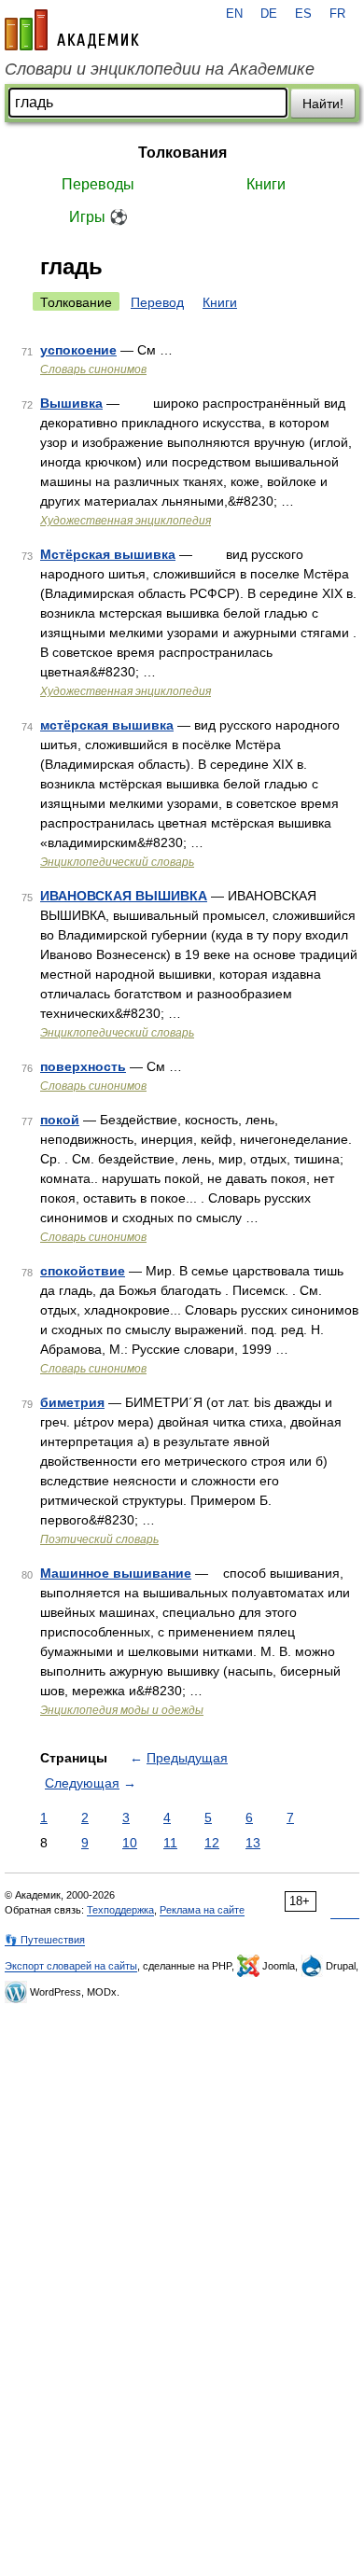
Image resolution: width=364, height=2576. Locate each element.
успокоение (78, 350)
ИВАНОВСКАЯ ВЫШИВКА (124, 896)
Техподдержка (120, 1910)
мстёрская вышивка (107, 725)
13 (253, 1843)
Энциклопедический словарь (117, 862)
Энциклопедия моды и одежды (122, 1710)
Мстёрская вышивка (108, 554)
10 (130, 1843)
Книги (266, 184)
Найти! (323, 104)
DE (269, 14)
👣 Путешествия (45, 1940)
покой (60, 1120)
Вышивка (71, 403)
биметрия (72, 1402)
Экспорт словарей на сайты (71, 1966)
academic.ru (72, 30)
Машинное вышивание (116, 1573)
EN (234, 14)
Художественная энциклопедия (126, 521)
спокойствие (83, 1271)
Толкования (182, 153)
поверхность (83, 1066)
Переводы (98, 184)
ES (303, 14)
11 (170, 1843)
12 (212, 1843)
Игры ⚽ (98, 217)
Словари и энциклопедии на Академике (160, 69)
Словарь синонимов (93, 369)
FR (337, 14)
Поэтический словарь (99, 1539)
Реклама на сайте (202, 1910)
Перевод (157, 302)
